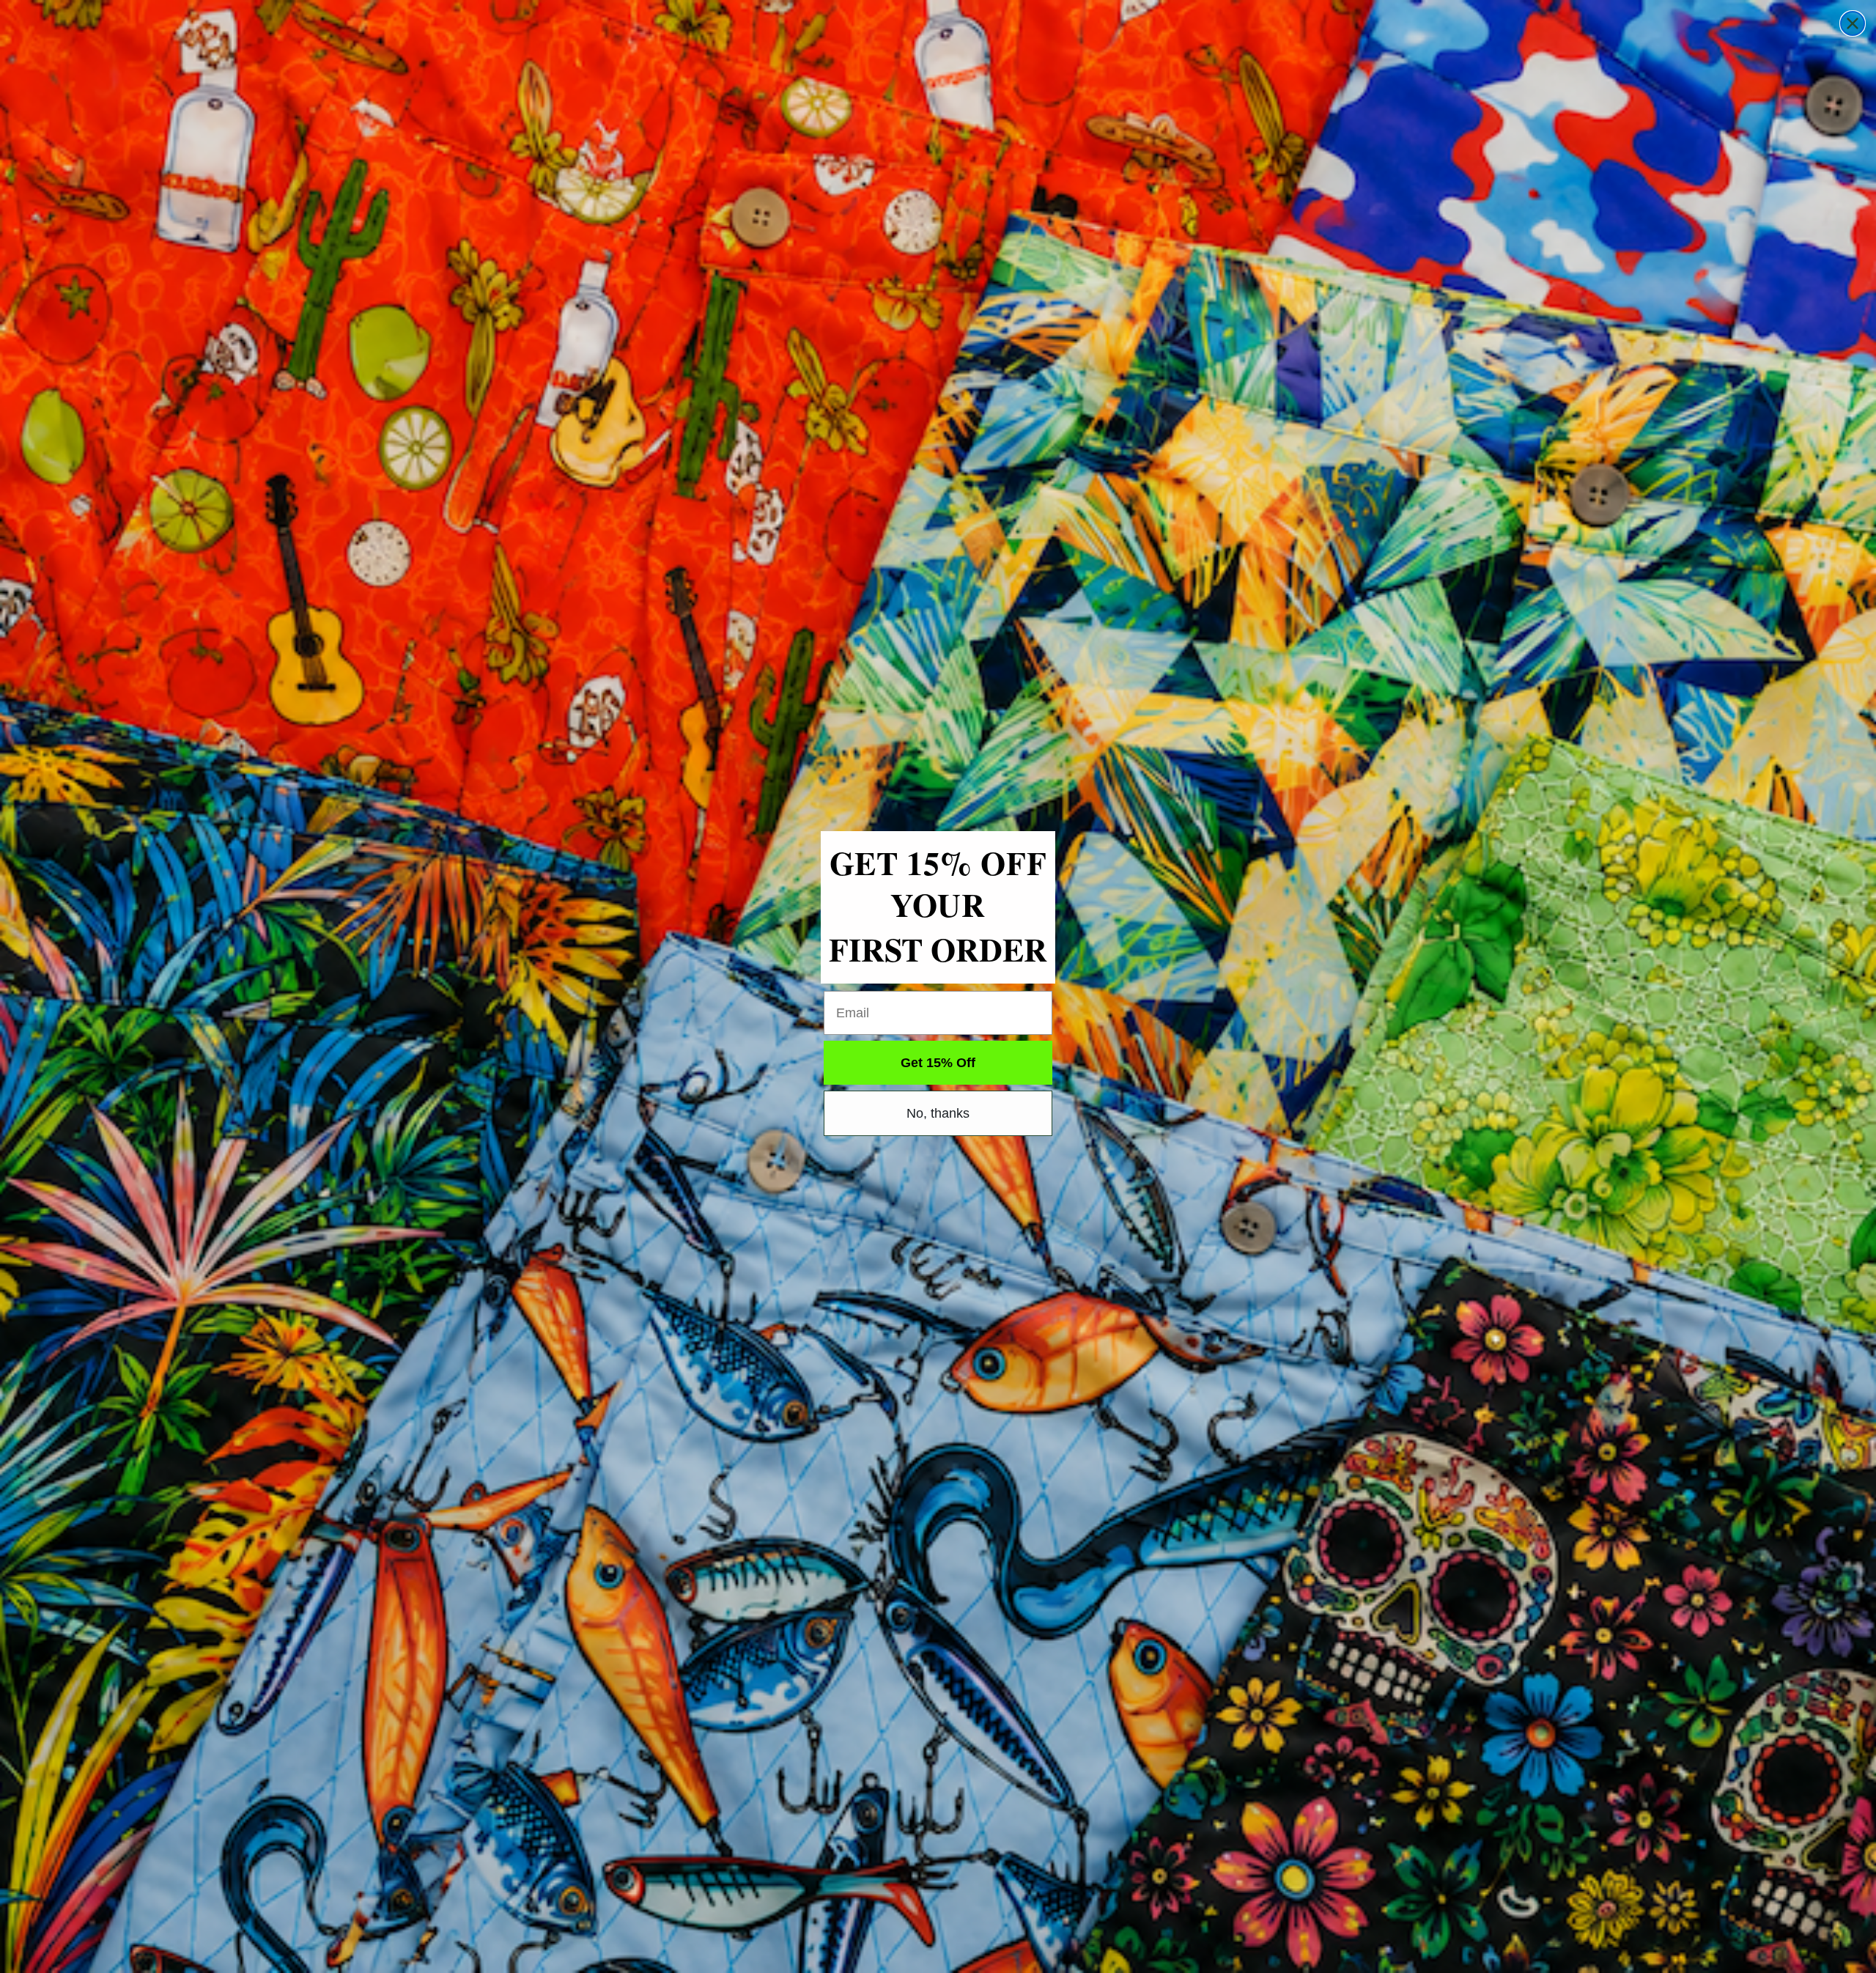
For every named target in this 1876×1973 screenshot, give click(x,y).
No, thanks (938, 1113)
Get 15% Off (938, 1063)
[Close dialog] (1853, 23)
